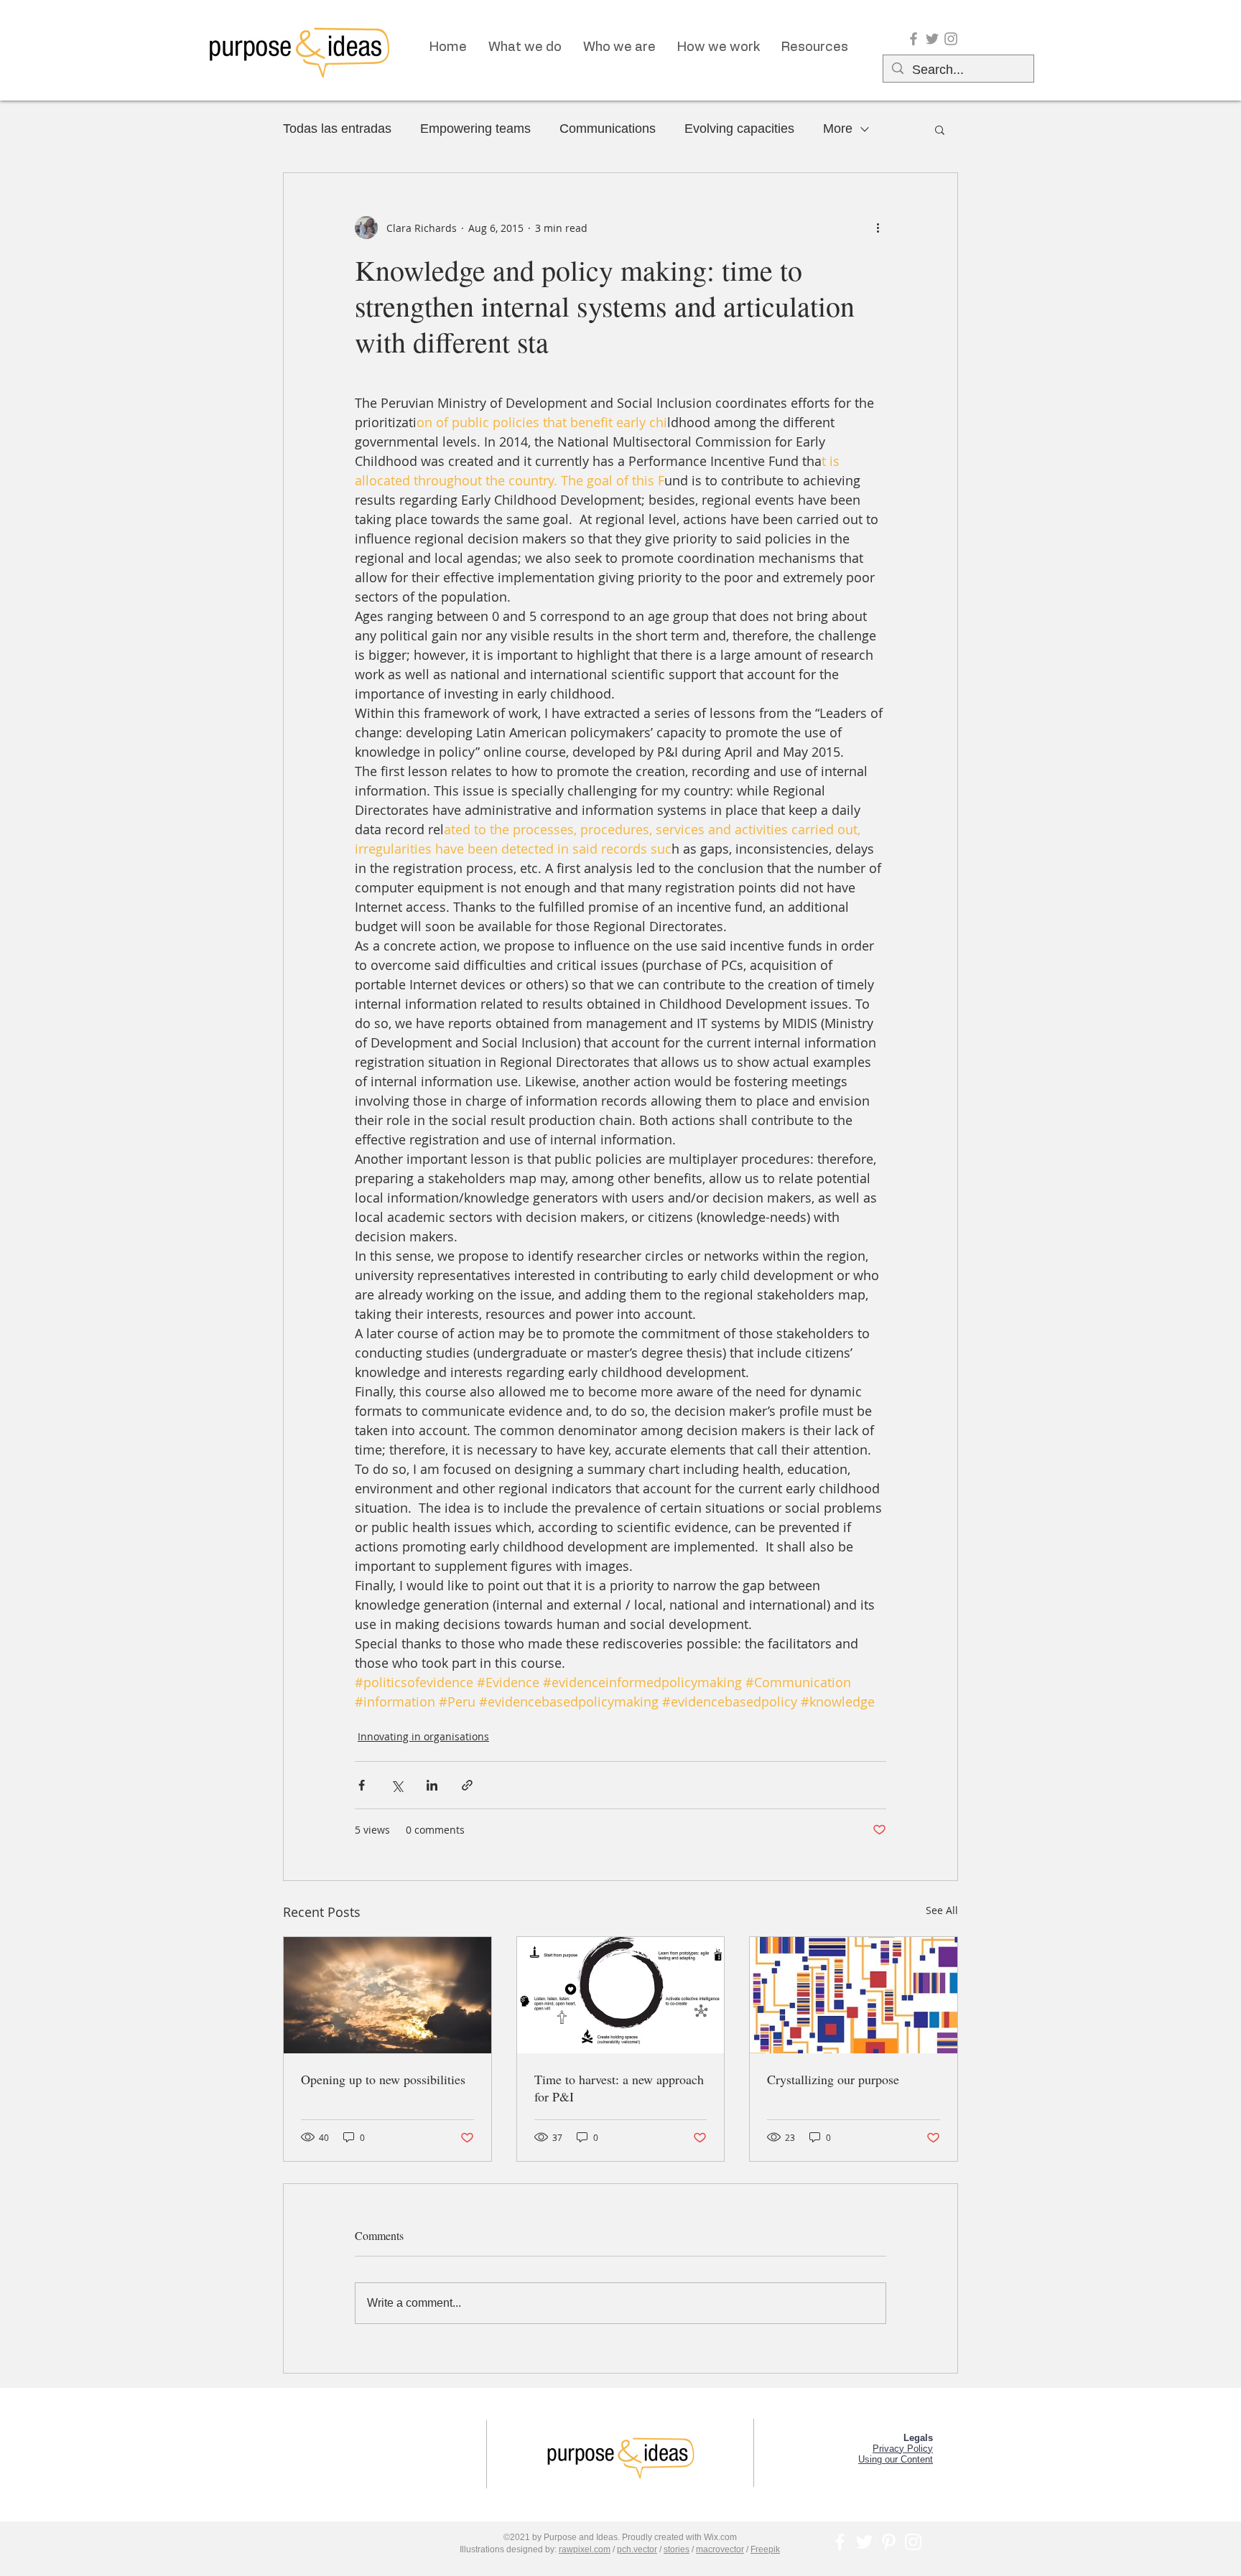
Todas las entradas (337, 129)
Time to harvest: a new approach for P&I (619, 2088)
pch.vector (637, 2549)
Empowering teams (475, 129)
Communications (608, 129)
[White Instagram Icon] (913, 2542)
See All (942, 1910)
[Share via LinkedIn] (432, 1785)
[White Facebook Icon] (840, 2542)
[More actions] (878, 228)
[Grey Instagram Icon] (951, 39)
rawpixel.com (585, 2549)
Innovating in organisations (423, 1736)
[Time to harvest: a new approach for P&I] (621, 1995)
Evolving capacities (739, 129)
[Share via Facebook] (362, 1785)
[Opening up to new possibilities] (387, 1995)
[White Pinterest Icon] (889, 2542)
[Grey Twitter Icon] (932, 39)
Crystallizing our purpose (833, 2079)
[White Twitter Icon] (864, 2542)
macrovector (720, 2549)
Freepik (765, 2549)
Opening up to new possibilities (383, 2079)
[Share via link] (467, 1785)
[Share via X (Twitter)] (397, 1785)
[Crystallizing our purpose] (854, 1995)
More (838, 129)
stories (677, 2549)
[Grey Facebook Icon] (914, 39)
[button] (940, 129)
